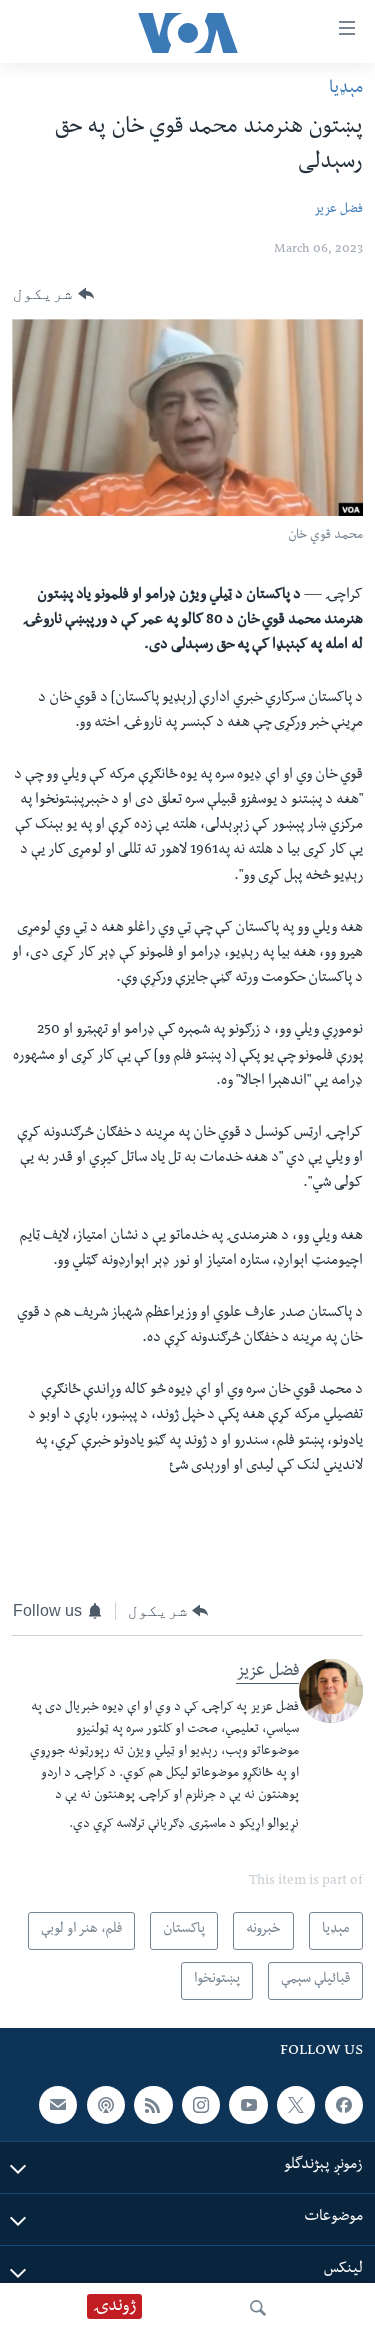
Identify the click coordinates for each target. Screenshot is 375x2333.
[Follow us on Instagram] (201, 2104)
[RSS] (153, 2104)
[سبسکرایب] (58, 2104)
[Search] (258, 2308)
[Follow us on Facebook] (344, 2104)
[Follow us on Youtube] (248, 2104)
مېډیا (346, 89)
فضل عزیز (338, 210)
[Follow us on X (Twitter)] (296, 2104)
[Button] (53, 294)
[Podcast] (106, 2104)
